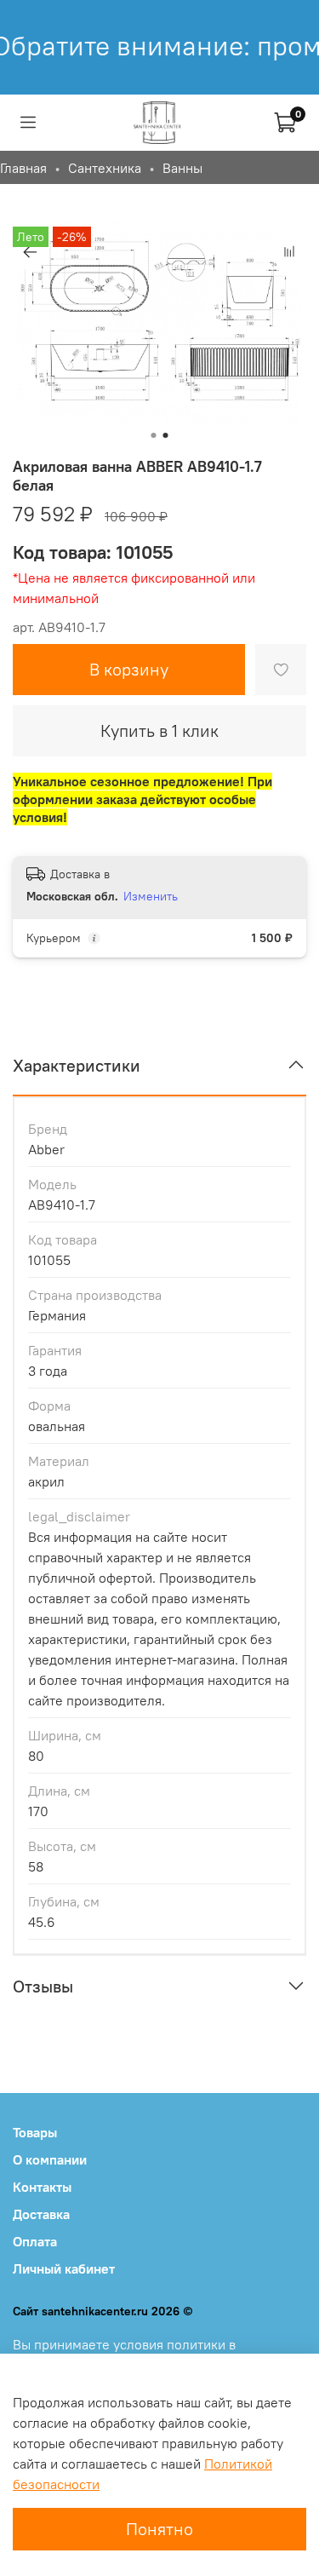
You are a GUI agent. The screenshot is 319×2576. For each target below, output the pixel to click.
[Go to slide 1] (154, 435)
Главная (23, 168)
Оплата (35, 2241)
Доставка (41, 2214)
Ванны (182, 168)
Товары (35, 2132)
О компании (50, 2159)
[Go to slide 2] (166, 435)
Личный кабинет (64, 2268)
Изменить (151, 896)
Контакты (42, 2187)
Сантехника (105, 168)
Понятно (159, 2529)
